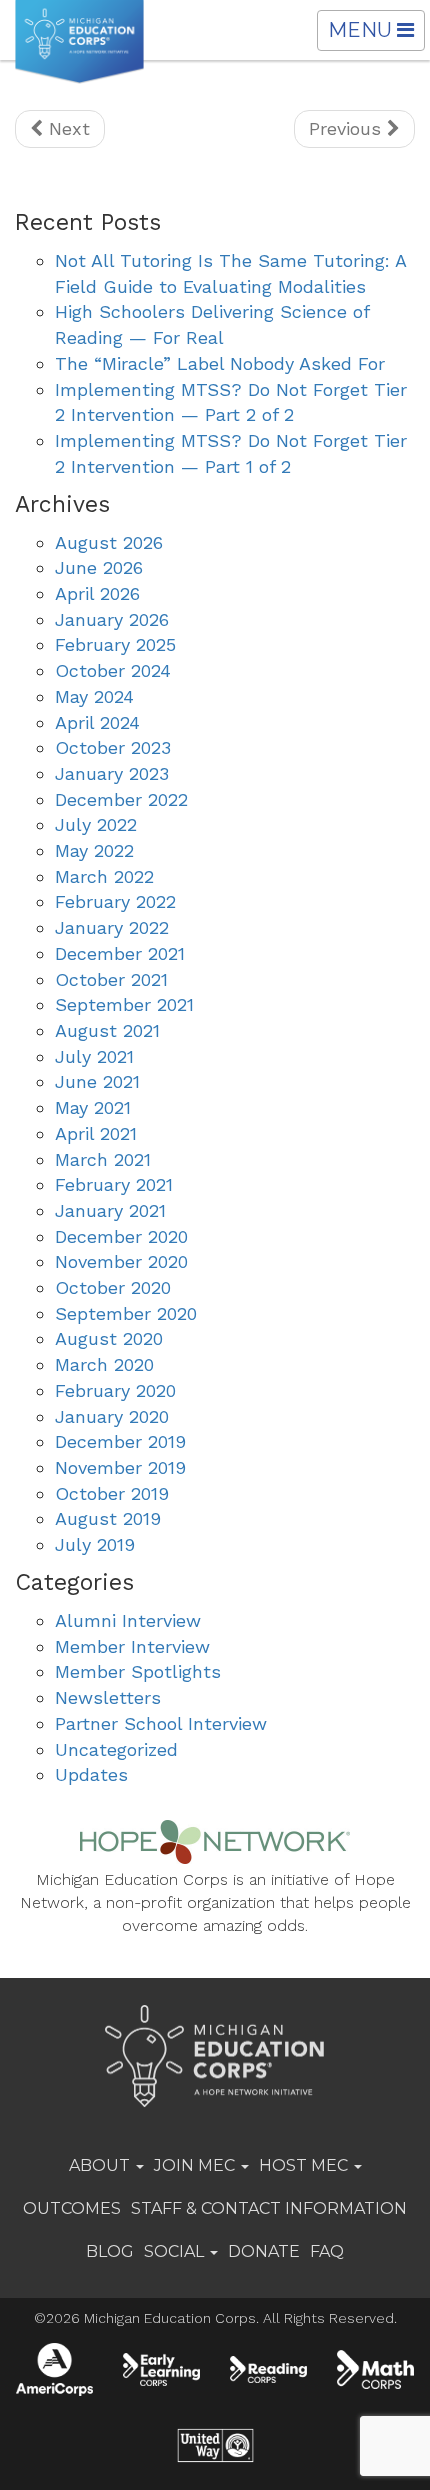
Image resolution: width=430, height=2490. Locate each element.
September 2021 (124, 1004)
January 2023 (112, 773)
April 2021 (96, 1133)
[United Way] (214, 2445)
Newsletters (108, 1697)
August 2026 (109, 542)
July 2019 (95, 1544)
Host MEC (305, 2165)
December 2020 (121, 1236)
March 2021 (103, 1159)
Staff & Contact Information (269, 2208)
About (101, 2165)
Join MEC (196, 2165)
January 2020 (112, 1416)
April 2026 (97, 593)
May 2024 (94, 696)
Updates (91, 1774)
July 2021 (94, 1056)
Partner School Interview (161, 1723)
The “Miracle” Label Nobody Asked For (220, 363)
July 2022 (96, 824)
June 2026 (99, 567)
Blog (110, 2251)
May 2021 (93, 1107)
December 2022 (121, 799)
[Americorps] (54, 2369)
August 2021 (107, 1030)
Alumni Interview (128, 1620)
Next (66, 128)
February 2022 (115, 901)
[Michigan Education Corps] (79, 42)
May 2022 (94, 850)
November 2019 (120, 1467)
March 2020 (104, 1364)
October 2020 (113, 1287)
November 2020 (121, 1261)
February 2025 (115, 644)
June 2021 (97, 1081)
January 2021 (110, 1210)
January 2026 (112, 619)
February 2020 (115, 1390)
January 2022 (112, 927)
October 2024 (113, 670)
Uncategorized (116, 1749)
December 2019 (120, 1441)
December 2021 (120, 953)
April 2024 (97, 722)
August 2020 (109, 1338)
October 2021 (111, 979)
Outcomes (72, 2208)
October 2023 (113, 747)
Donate (264, 2251)
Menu (376, 34)
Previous (348, 128)
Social (176, 2251)
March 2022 (104, 876)
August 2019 (108, 1518)
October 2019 (112, 1493)
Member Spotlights (138, 1671)
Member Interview (132, 1646)
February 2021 (114, 1184)
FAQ (327, 2251)
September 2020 (126, 1313)
